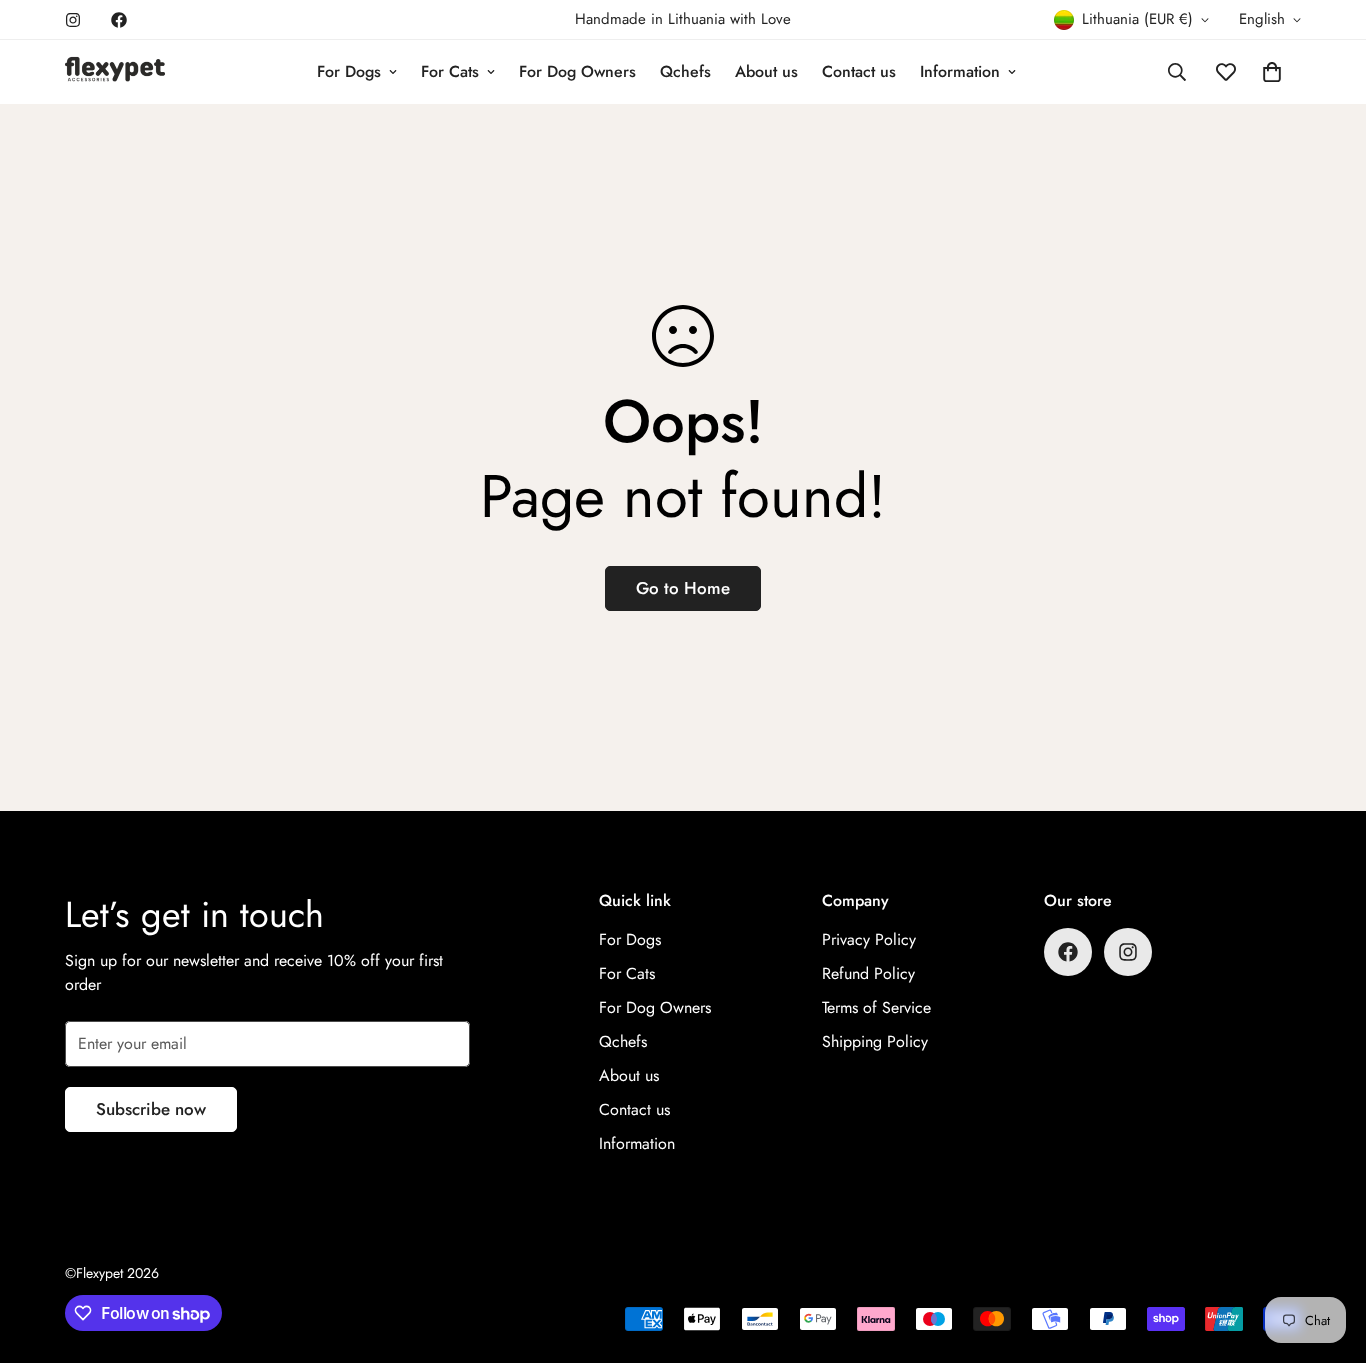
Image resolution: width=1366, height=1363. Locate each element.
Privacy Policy (869, 939)
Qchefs (685, 71)
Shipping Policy (875, 1041)
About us (766, 71)
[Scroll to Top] (1327, 1254)
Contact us (859, 71)
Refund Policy (868, 973)
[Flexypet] (115, 72)
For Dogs (349, 71)
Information (960, 71)
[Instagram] (73, 20)
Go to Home (683, 588)
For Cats (450, 71)
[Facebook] (119, 20)
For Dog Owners (577, 71)
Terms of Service (876, 1007)
